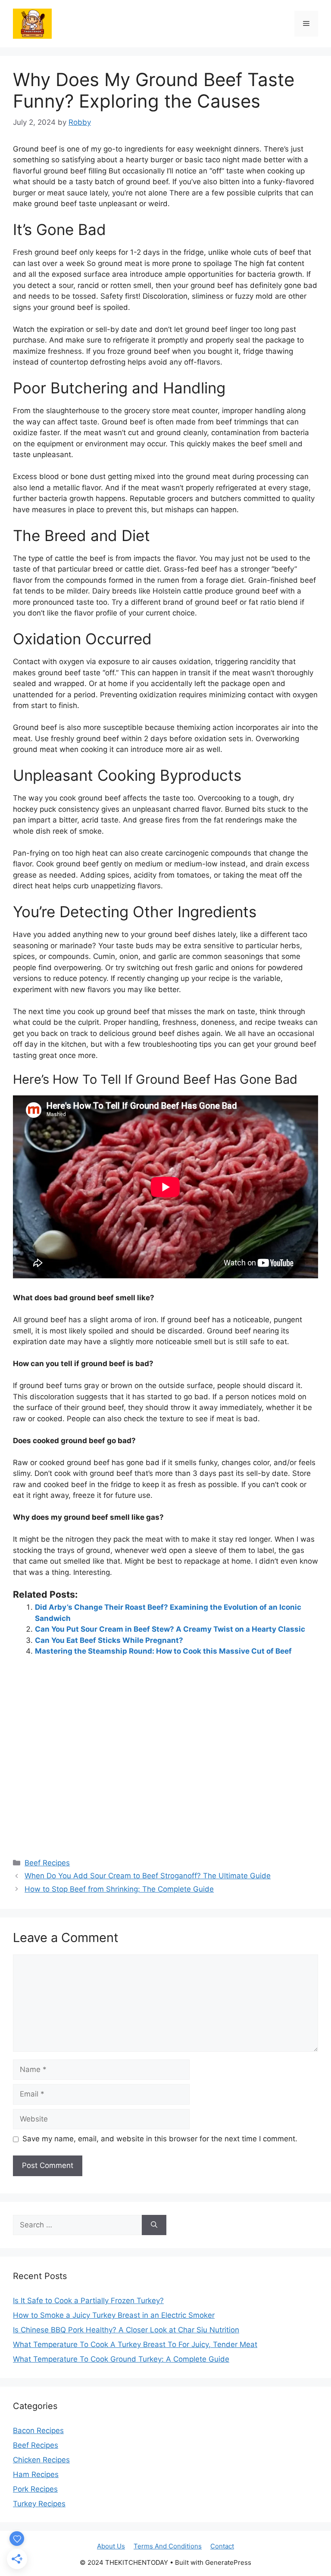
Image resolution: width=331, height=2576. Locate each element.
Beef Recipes (47, 1863)
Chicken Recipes (41, 2460)
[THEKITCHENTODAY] (32, 23)
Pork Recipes (35, 2489)
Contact (222, 2546)
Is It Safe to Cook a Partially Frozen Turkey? (88, 2301)
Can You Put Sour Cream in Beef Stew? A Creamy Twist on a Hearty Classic (170, 1629)
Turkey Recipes (39, 2504)
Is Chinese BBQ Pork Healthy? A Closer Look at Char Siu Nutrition (126, 2330)
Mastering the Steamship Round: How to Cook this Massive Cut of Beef (163, 1651)
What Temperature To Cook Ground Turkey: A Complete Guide (121, 2359)
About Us (111, 2546)
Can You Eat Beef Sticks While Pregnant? (109, 1640)
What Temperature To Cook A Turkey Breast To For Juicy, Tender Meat (135, 2344)
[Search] (154, 2225)
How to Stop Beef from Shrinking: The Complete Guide (119, 1889)
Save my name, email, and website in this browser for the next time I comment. (160, 2139)
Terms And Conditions (168, 2546)
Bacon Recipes (38, 2431)
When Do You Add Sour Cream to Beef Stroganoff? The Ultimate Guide (148, 1876)
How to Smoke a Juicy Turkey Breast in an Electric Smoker (114, 2315)
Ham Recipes (36, 2474)
